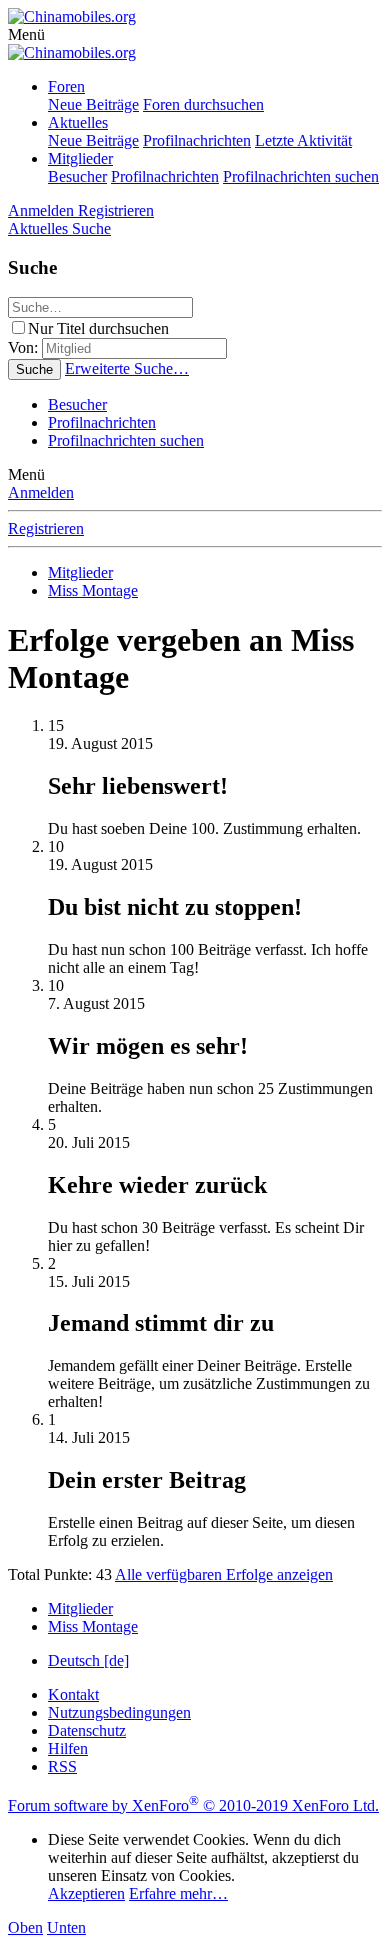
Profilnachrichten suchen (301, 176)
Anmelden (41, 492)
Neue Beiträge (93, 104)
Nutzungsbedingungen (119, 1712)
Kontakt (73, 1694)
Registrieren (46, 528)
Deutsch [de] (88, 1660)
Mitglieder (80, 158)
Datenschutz (87, 1730)
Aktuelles (78, 122)
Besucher (77, 176)
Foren (66, 86)
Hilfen (68, 1748)
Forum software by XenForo (193, 1805)
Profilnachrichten (197, 140)
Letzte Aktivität (303, 140)
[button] (26, 34)
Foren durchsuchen (203, 104)
